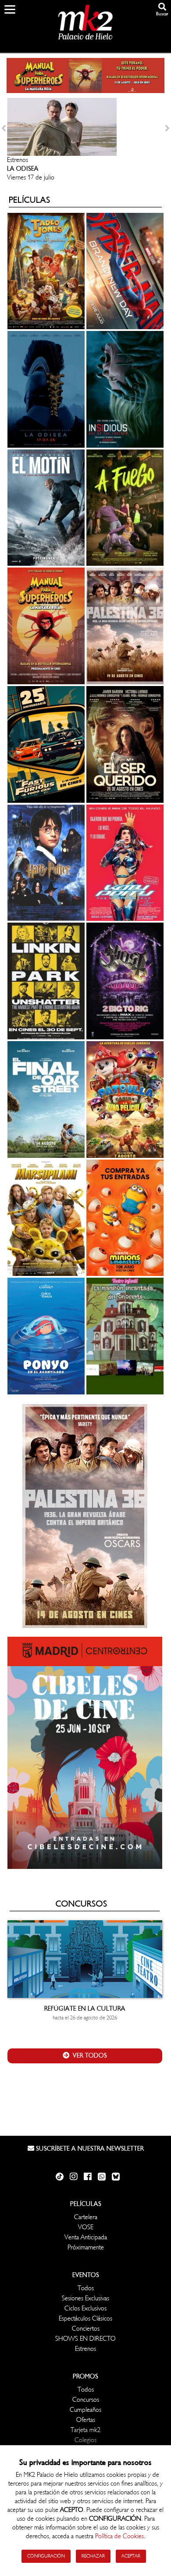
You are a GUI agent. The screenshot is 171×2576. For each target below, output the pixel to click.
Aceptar (131, 2556)
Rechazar (93, 2556)
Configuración (46, 2556)
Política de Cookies (119, 2536)
